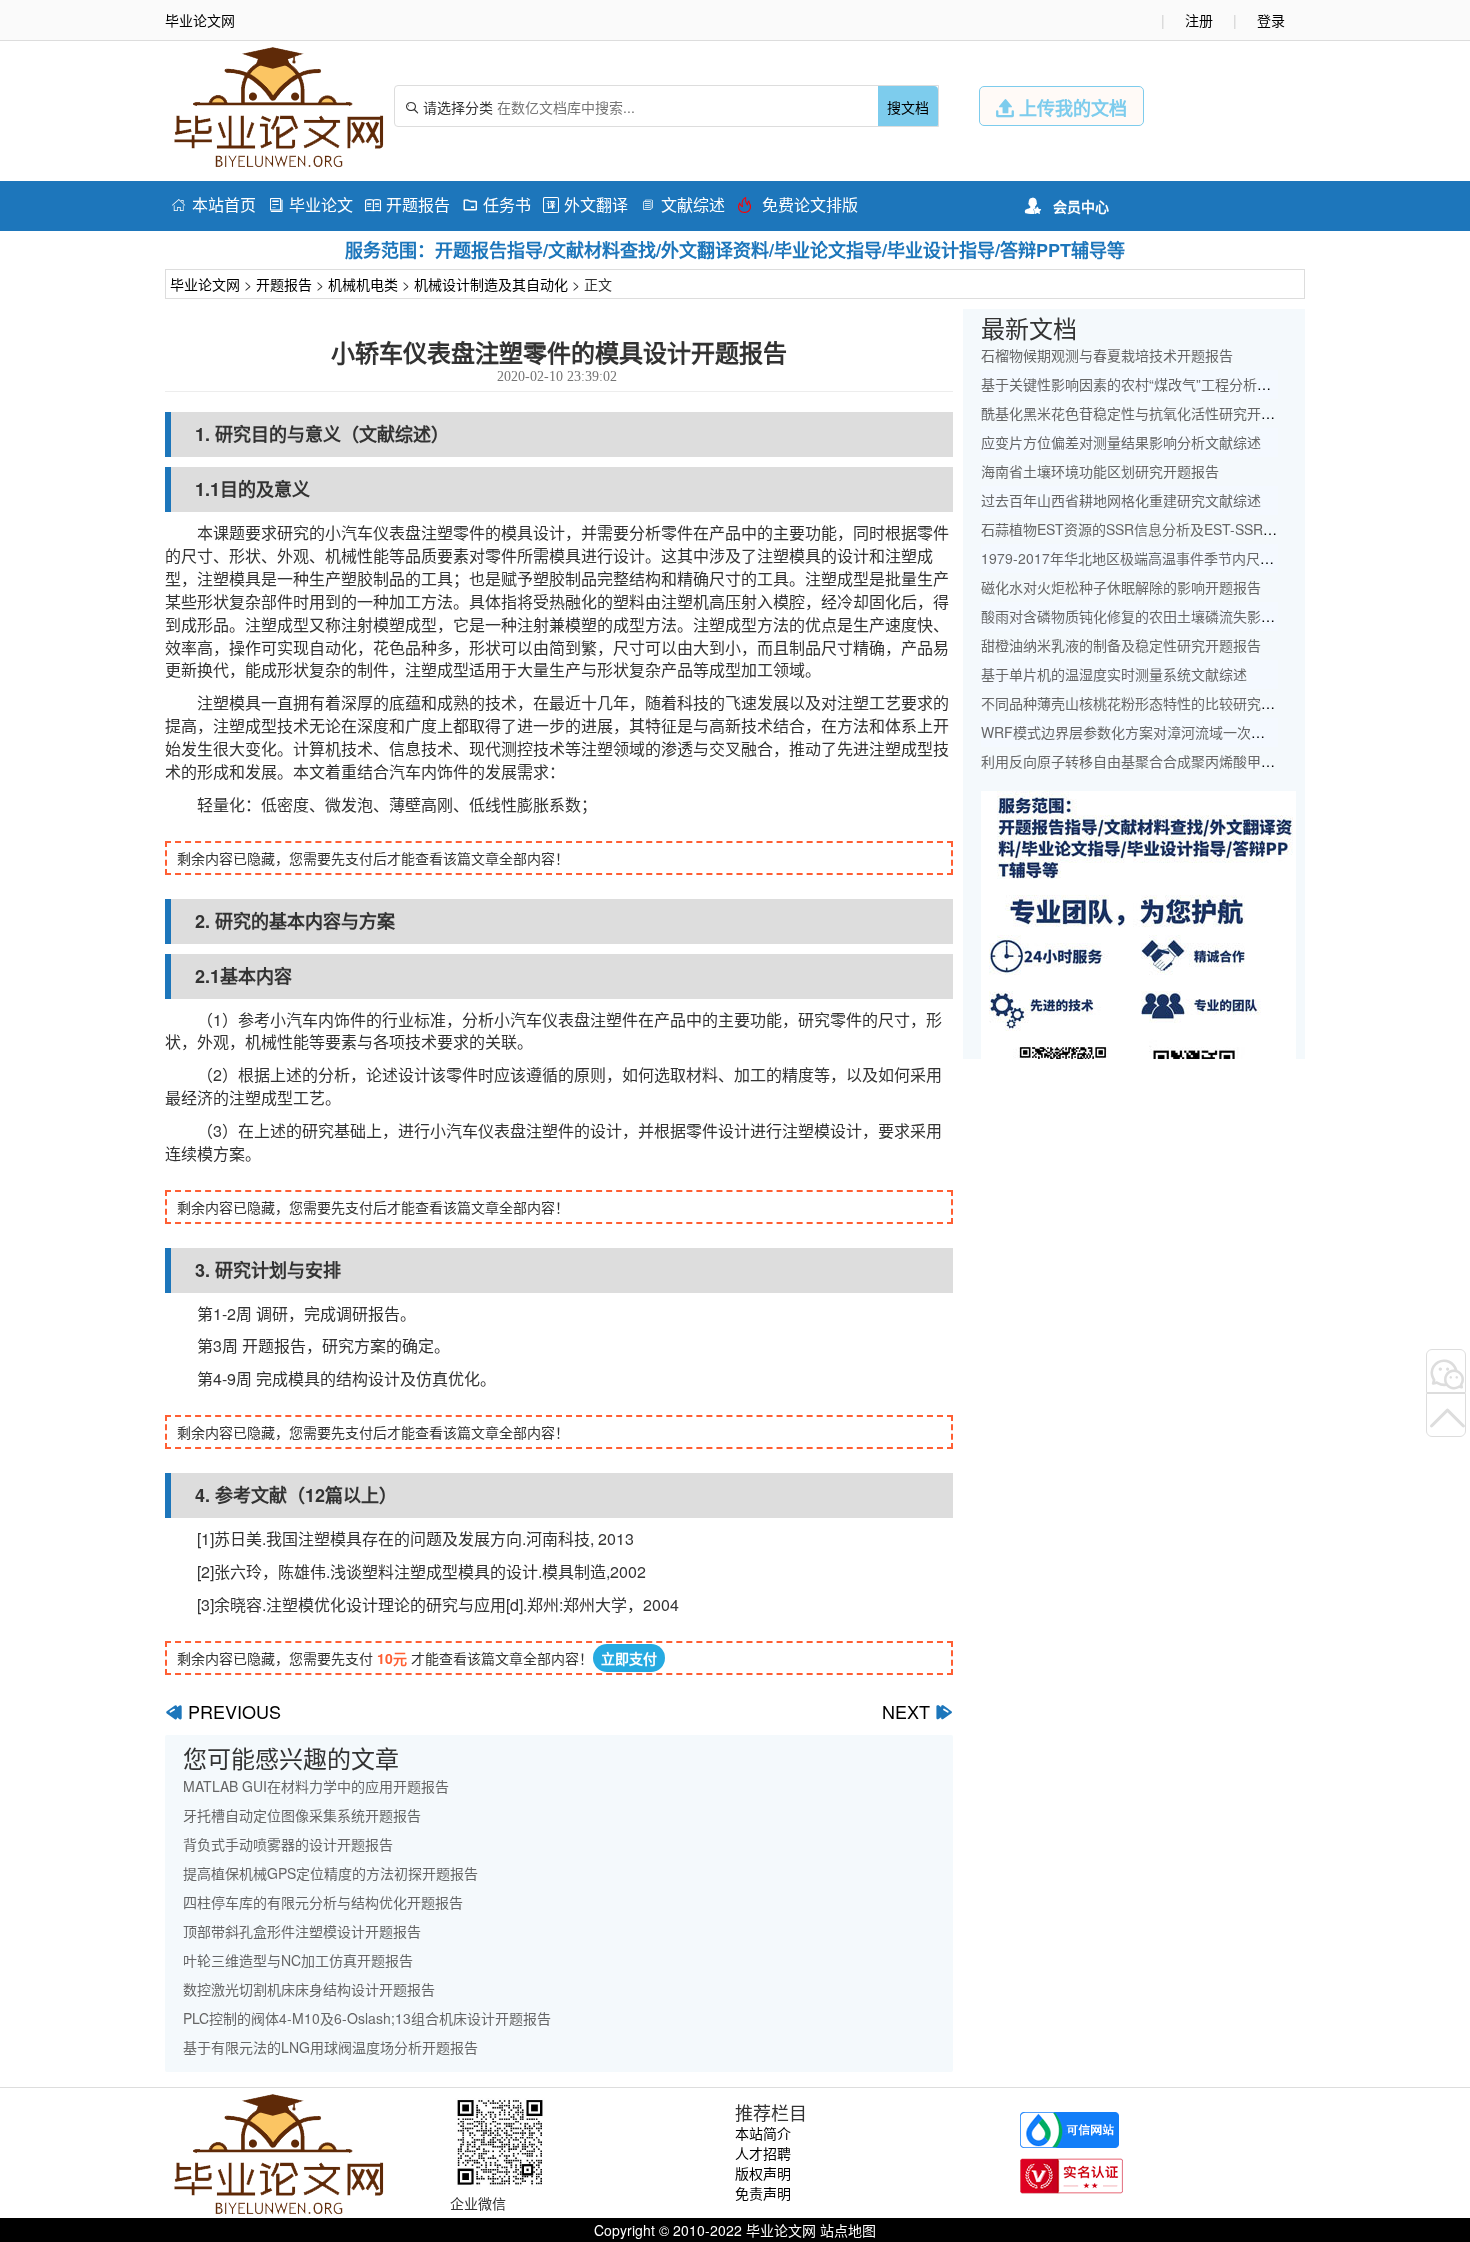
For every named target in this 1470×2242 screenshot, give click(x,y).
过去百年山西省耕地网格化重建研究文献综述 (1121, 500)
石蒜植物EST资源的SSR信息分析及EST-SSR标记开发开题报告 (1178, 529)
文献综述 (682, 204)
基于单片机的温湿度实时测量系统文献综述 (1114, 674)
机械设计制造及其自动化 (491, 284)
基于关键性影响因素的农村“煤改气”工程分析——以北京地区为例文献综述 (1210, 384)
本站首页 (213, 204)
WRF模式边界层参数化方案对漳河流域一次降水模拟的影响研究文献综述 (1207, 732)
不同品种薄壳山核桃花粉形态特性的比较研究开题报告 (1149, 703)
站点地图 (848, 2230)
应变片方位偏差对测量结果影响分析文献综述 (1121, 442)
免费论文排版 (797, 204)
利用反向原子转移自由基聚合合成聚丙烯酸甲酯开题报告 (1156, 761)
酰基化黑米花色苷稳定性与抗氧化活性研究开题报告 (1142, 413)
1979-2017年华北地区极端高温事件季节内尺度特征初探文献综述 (1183, 558)
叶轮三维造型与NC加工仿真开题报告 (298, 1960)
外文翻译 (585, 204)
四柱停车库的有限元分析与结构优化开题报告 (323, 1902)
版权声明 (763, 2173)
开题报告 (407, 204)
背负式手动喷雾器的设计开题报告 (288, 1844)
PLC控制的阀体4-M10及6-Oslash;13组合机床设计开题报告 (367, 2018)
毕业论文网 (205, 284)
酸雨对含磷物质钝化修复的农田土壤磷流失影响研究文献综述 (1170, 616)
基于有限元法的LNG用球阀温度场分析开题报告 (330, 2047)
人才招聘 (763, 2153)
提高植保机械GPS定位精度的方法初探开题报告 (330, 1873)
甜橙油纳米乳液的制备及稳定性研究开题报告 (1121, 645)
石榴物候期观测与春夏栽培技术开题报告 (1107, 355)
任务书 (496, 204)
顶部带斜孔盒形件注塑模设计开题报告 (302, 1931)
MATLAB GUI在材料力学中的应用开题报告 (316, 1786)
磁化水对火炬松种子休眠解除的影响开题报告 (1121, 587)
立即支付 (629, 1658)
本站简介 (763, 2133)
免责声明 (763, 2193)
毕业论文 (310, 204)
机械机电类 (363, 284)
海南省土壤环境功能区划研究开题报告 (1100, 471)
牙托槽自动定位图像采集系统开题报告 (302, 1815)
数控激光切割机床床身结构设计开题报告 (309, 1989)
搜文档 (908, 107)
